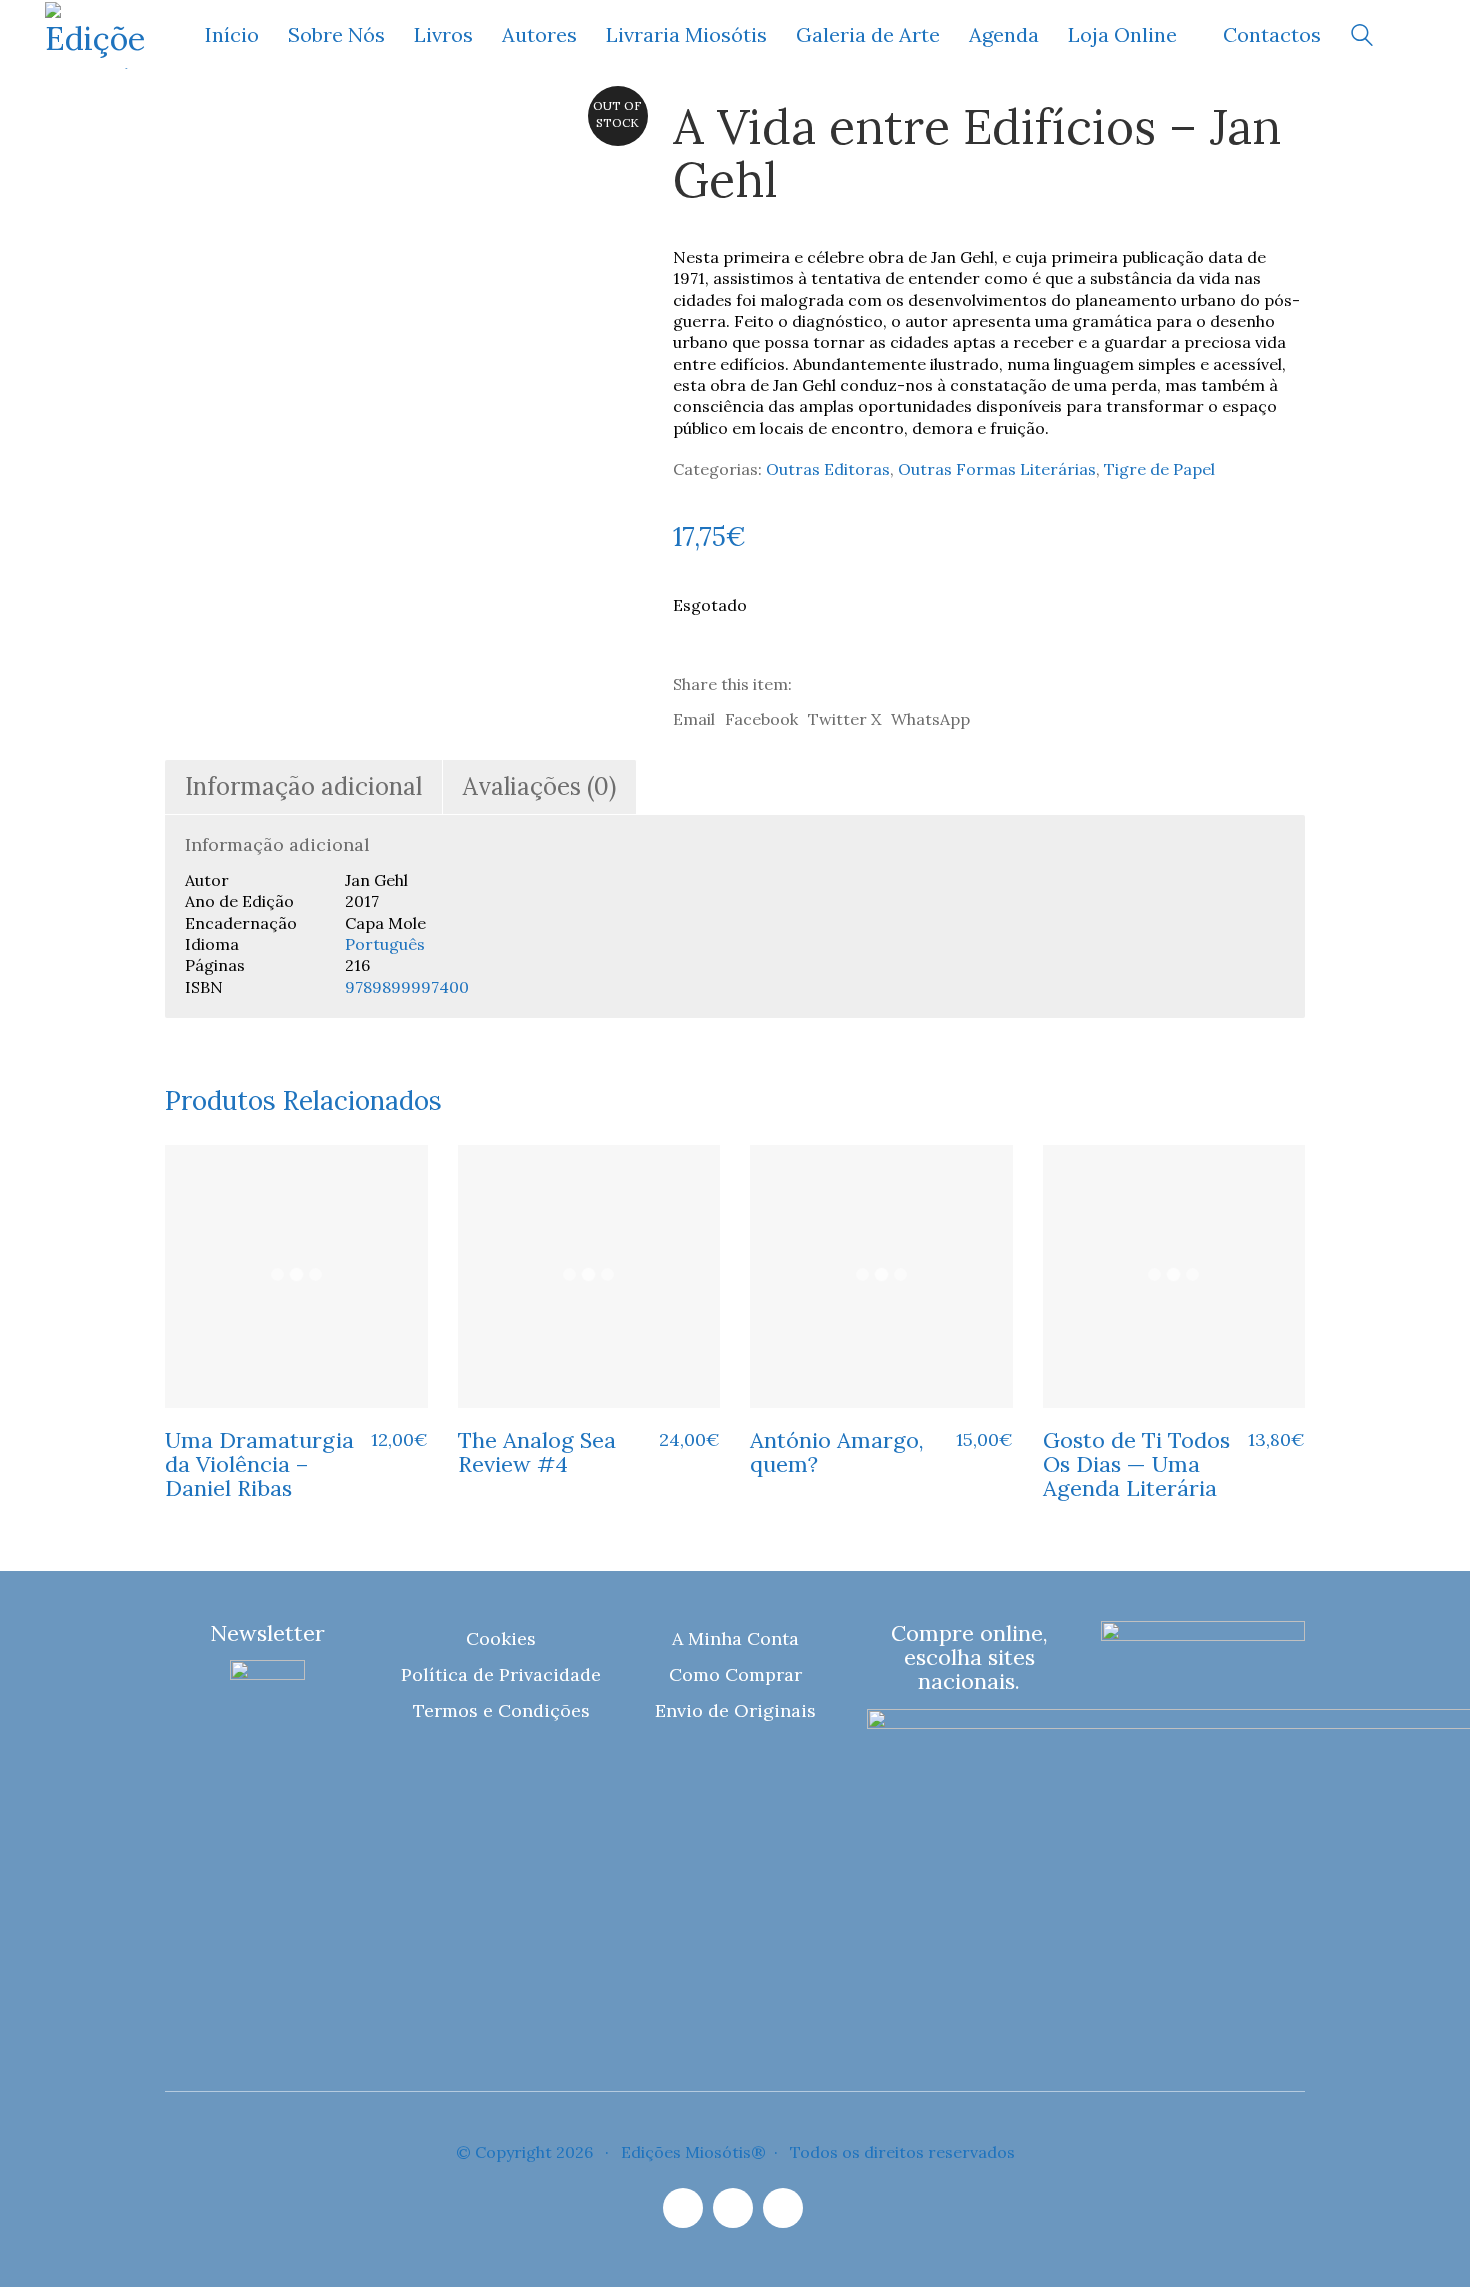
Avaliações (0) (539, 786)
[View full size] (193, 132)
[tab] (304, 787)
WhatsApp (930, 719)
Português (385, 944)
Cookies (501, 1638)
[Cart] (1414, 35)
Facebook (761, 719)
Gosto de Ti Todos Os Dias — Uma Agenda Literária (1136, 1464)
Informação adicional (303, 786)
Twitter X (844, 719)
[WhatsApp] (783, 2208)
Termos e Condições (501, 1710)
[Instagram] (683, 2208)
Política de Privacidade (501, 1674)
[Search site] (1362, 37)
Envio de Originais (735, 1710)
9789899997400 (407, 987)
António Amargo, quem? (837, 1452)
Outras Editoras (828, 469)
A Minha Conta (735, 1638)
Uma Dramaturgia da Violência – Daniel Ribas (259, 1464)
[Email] (733, 2208)
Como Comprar (735, 1674)
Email (694, 719)
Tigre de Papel (1159, 469)
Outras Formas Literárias (997, 469)
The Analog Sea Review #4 (537, 1452)
